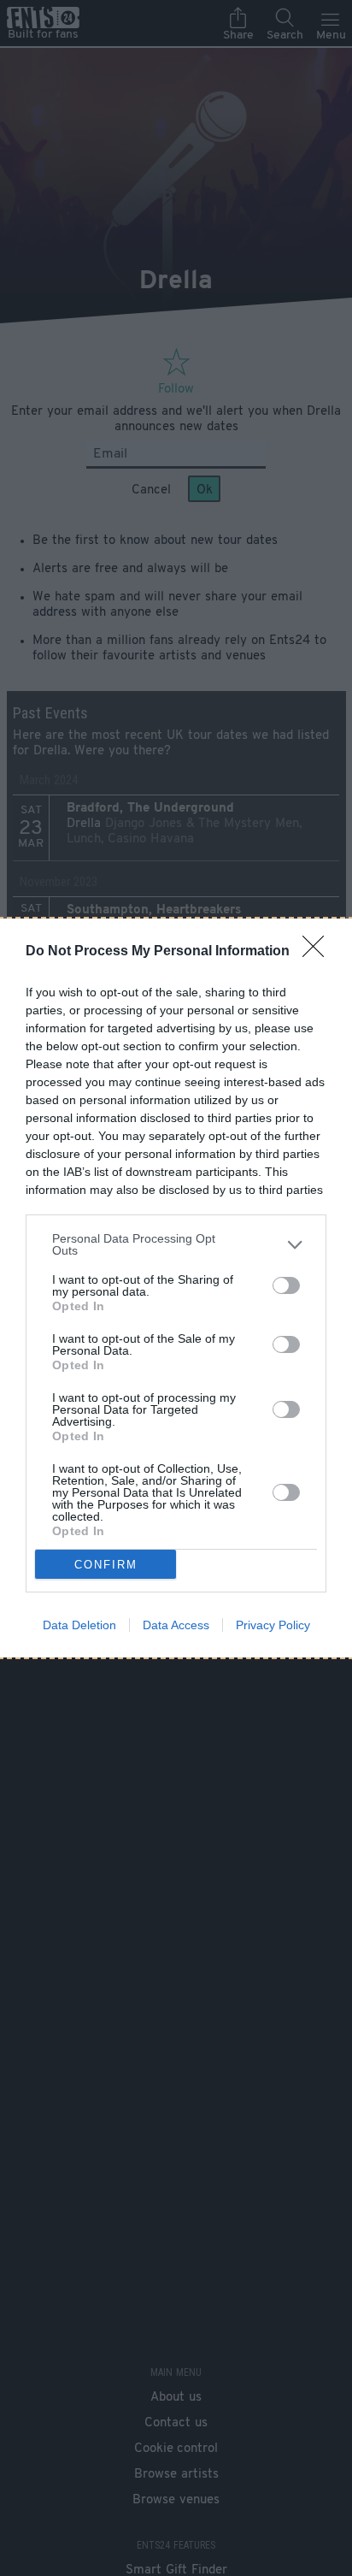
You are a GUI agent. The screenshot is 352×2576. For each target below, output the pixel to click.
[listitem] (176, 1244)
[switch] (286, 1285)
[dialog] (176, 1288)
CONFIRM (106, 1565)
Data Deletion (79, 1625)
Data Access (176, 1625)
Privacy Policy (273, 1625)
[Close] (319, 952)
